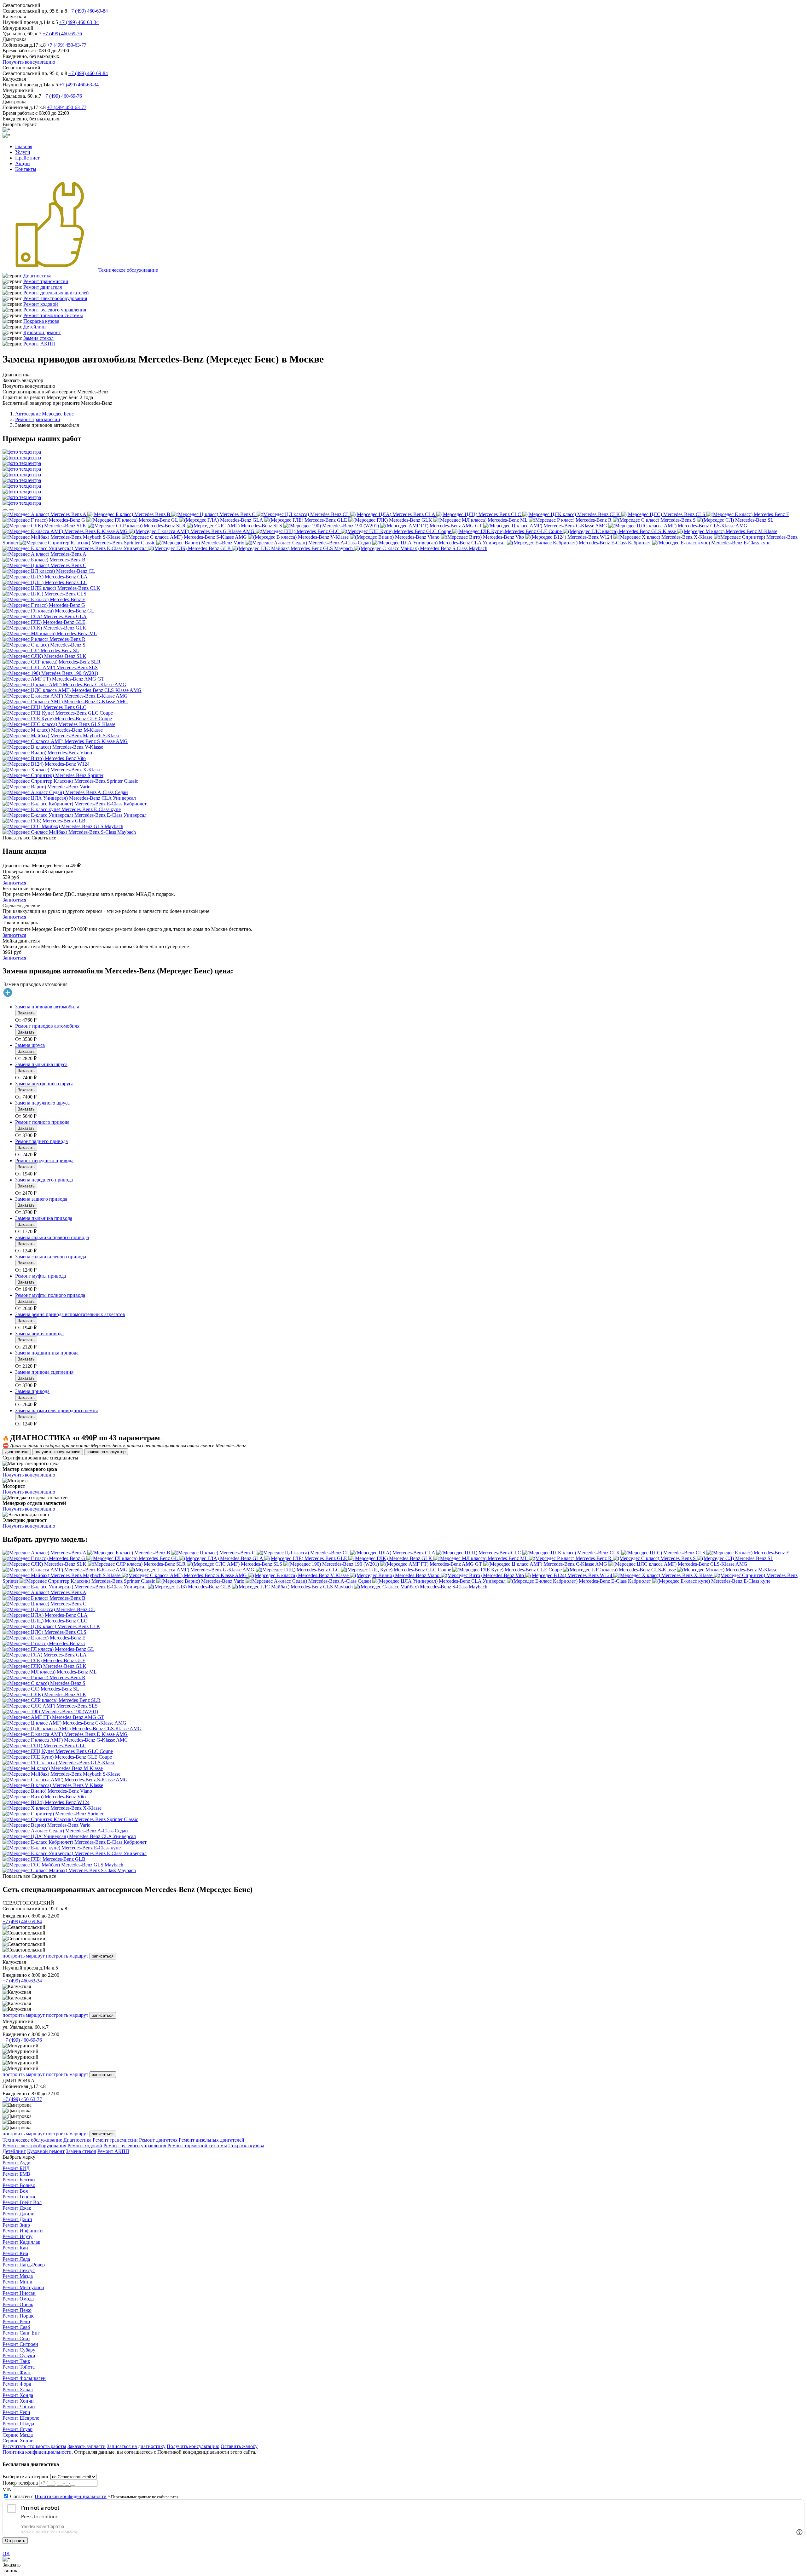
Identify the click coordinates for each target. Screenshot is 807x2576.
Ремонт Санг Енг (21, 2333)
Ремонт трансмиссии (46, 281)
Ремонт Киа (15, 2253)
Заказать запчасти (87, 2446)
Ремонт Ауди (17, 2163)
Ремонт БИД (16, 2168)
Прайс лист (27, 158)
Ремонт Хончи (18, 2401)
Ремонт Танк (16, 2361)
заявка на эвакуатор (106, 1452)
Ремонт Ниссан (19, 2293)
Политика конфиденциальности (37, 2452)
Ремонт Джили (19, 2214)
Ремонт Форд (17, 2384)
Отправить (15, 2541)
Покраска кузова (41, 321)
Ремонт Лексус (19, 2270)
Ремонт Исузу (17, 2236)
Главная (24, 146)
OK (6, 2553)
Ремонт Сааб (16, 2327)
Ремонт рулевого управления (55, 310)
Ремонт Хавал (18, 2390)
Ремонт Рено (16, 2321)
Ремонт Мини (17, 2282)
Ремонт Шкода (18, 2424)
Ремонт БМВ (16, 2174)
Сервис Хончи (18, 2441)
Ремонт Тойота (19, 2367)
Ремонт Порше (18, 2316)
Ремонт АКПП (39, 344)
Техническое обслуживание (128, 270)
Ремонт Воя (15, 2191)
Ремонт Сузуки (19, 2356)
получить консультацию (58, 1452)
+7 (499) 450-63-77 (67, 45)
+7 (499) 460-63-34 (79, 22)
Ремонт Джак (17, 2208)
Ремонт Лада (16, 2259)
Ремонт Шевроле (21, 2418)
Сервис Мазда (18, 2435)
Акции (23, 163)
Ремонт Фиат (17, 2373)
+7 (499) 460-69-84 (88, 11)
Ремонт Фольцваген (24, 2378)
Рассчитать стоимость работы (34, 2446)
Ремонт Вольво (19, 2185)
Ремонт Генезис (19, 2197)
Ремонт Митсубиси (23, 2287)
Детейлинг (35, 327)
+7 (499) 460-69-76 (62, 34)
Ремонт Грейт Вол (22, 2202)
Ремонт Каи (15, 2248)
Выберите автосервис (26, 2477)
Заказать (26, 1013)
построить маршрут (24, 1956)
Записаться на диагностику (136, 2446)
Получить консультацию (29, 62)
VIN (7, 2489)
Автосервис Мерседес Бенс (44, 414)
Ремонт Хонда (18, 2395)
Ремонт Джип (17, 2219)
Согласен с (58, 2496)
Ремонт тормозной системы (53, 315)
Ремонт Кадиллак (21, 2242)
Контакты (26, 169)
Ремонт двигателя (43, 287)
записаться (103, 1956)
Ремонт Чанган (19, 2407)
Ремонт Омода (18, 2299)
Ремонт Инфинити (23, 2231)
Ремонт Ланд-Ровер (24, 2265)
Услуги (23, 152)
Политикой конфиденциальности (71, 2496)
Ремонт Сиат (16, 2338)
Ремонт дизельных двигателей (56, 293)
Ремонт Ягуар (17, 2429)
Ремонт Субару (19, 2350)
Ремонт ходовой (41, 304)
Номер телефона (20, 2483)
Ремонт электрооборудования (55, 298)
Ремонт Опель (18, 2304)
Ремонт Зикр (16, 2225)
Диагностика (37, 276)
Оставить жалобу (239, 2446)
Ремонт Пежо (17, 2310)
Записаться (14, 883)
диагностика (17, 1452)
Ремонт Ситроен (20, 2344)
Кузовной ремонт (42, 332)
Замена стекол (38, 338)
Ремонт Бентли (19, 2180)
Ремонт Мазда (18, 2276)
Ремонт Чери (16, 2412)
